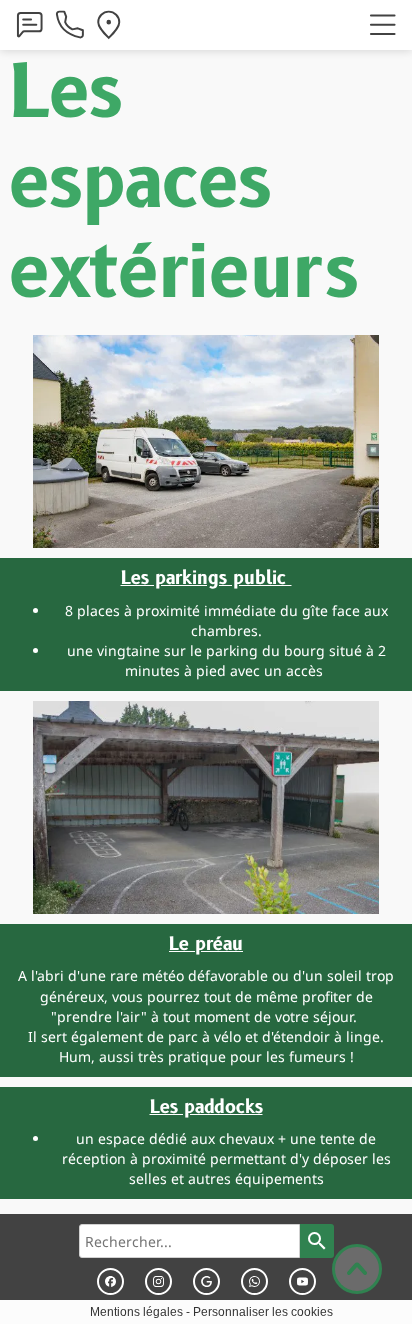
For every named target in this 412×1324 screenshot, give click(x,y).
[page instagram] (158, 1281)
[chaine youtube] (302, 1281)
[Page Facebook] (110, 1281)
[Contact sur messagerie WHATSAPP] (254, 1281)
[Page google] (206, 1281)
